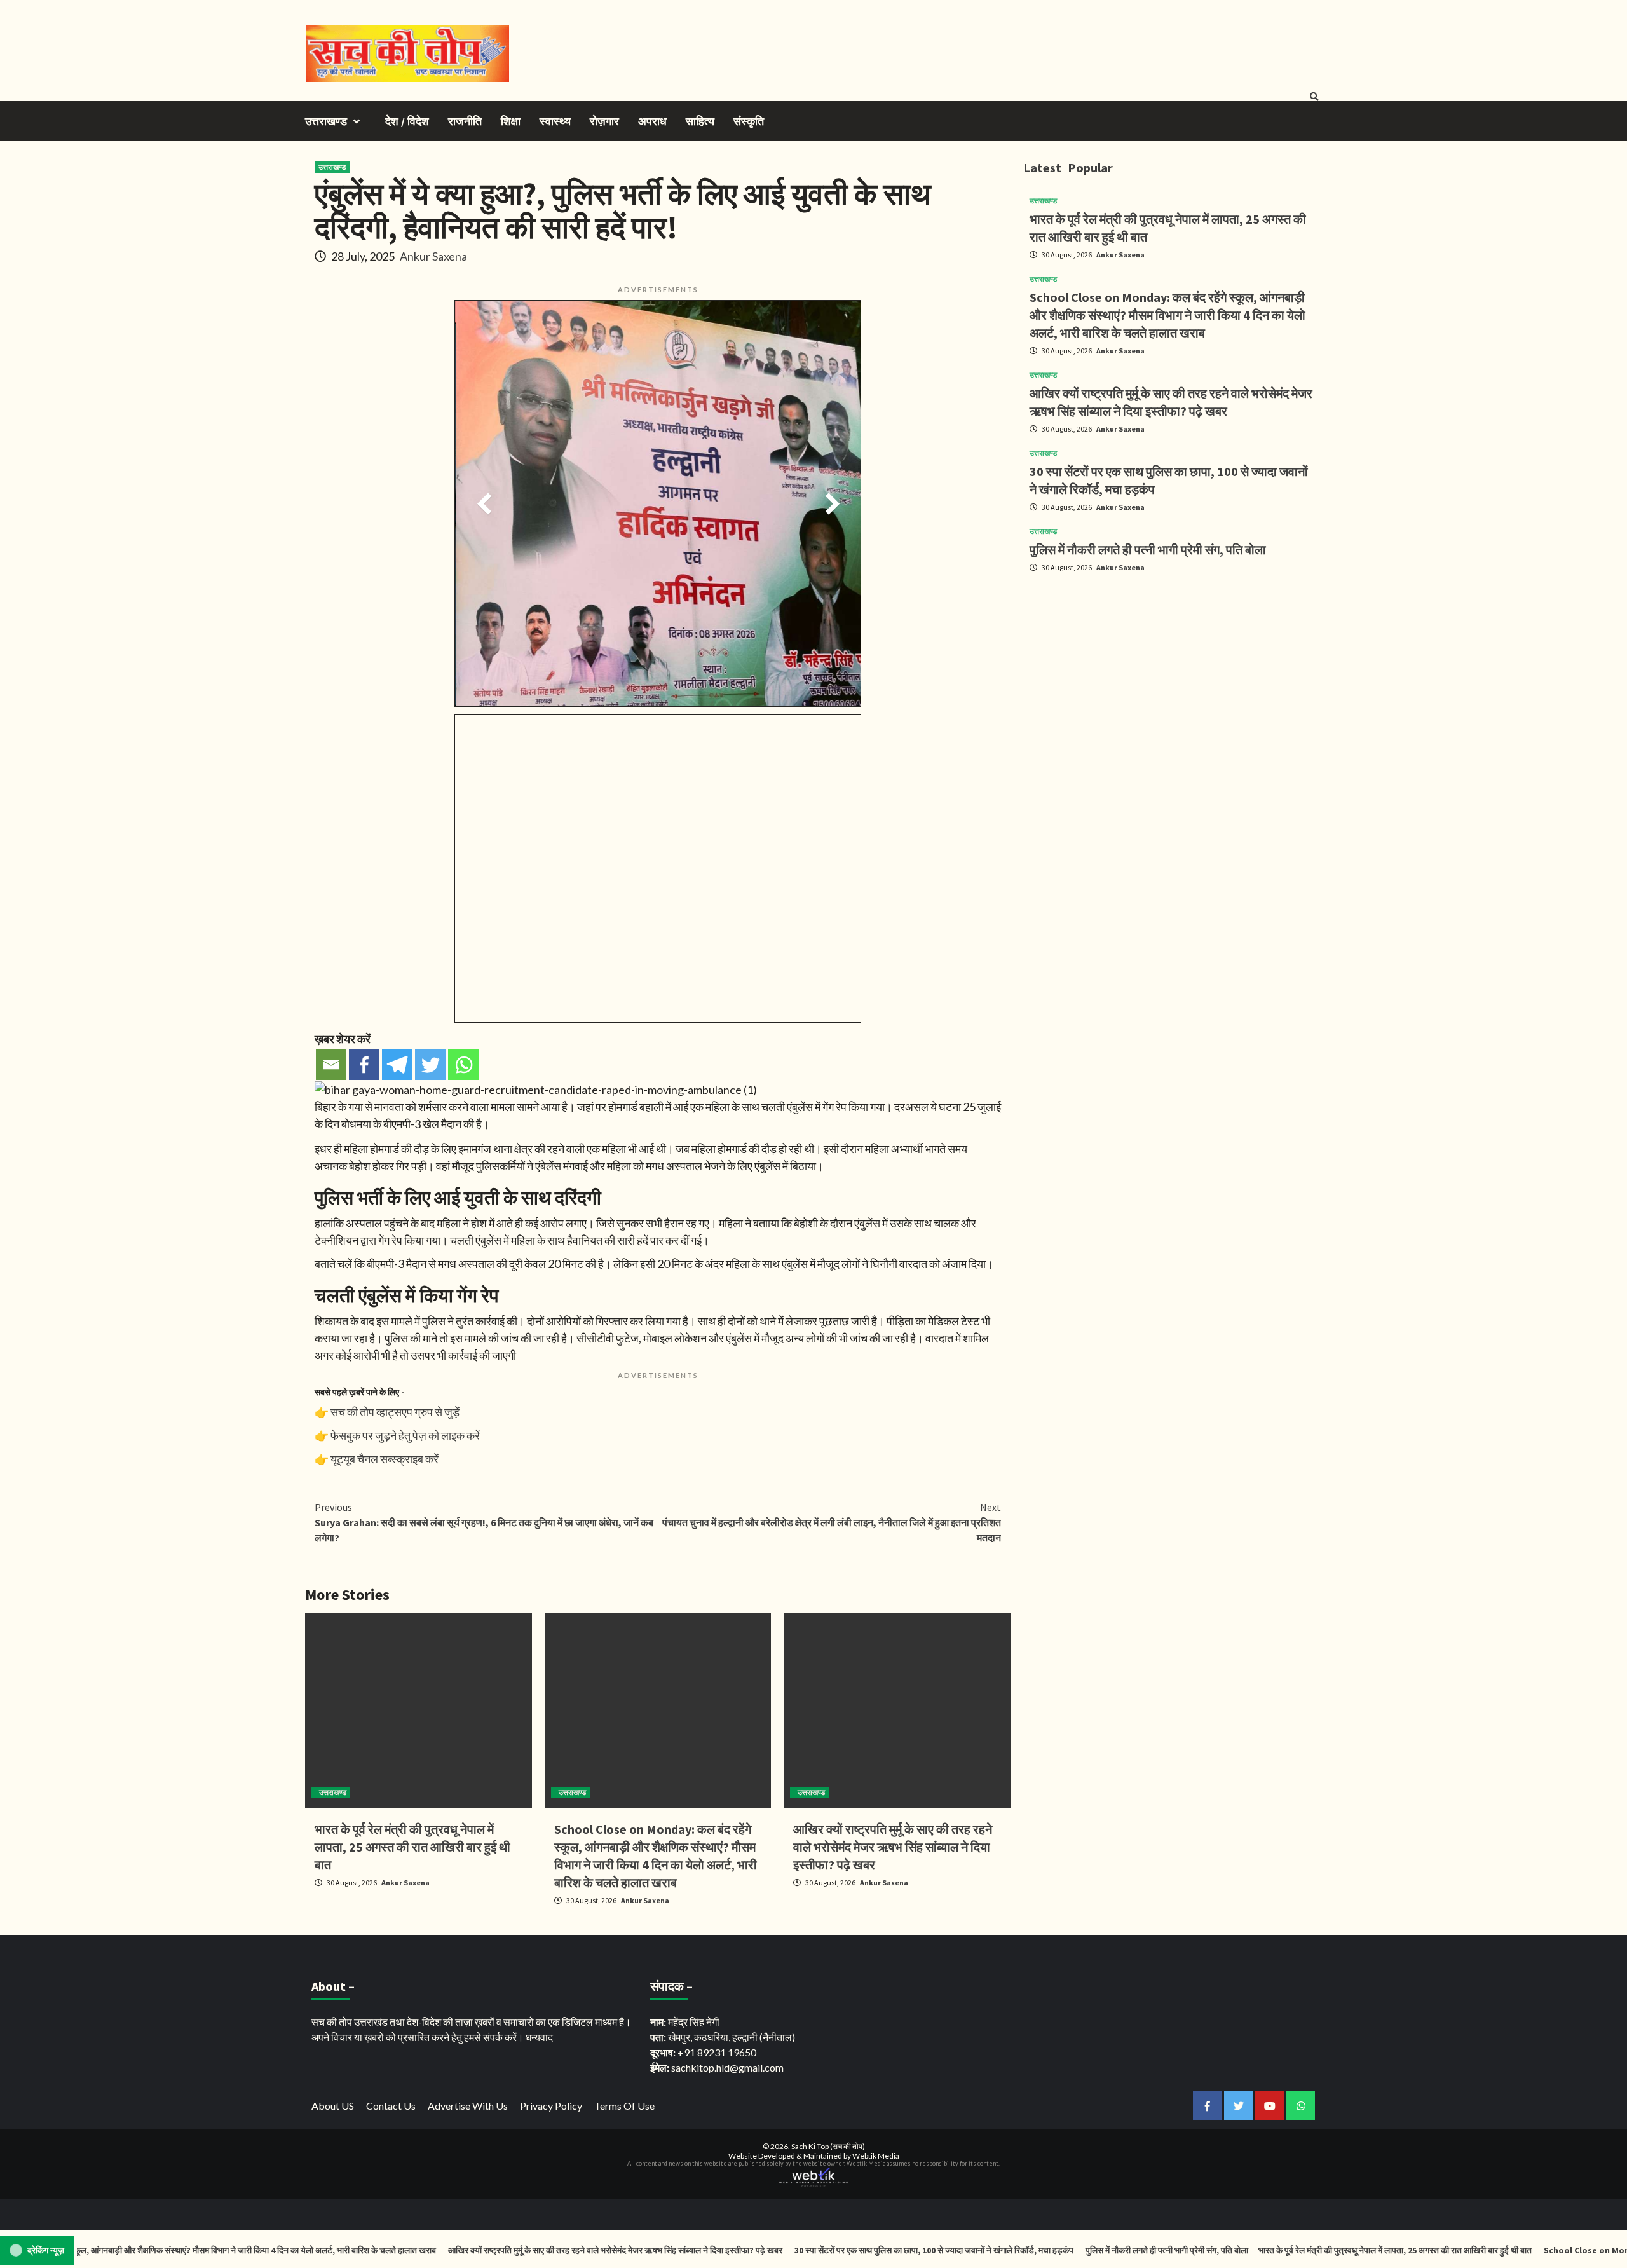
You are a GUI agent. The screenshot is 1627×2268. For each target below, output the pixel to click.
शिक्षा (511, 121)
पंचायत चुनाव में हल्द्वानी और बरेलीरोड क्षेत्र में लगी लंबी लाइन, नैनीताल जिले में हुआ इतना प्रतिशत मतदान (832, 1522)
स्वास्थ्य (555, 121)
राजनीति (465, 121)
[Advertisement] (1173, 672)
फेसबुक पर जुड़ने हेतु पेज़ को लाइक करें (405, 1435)
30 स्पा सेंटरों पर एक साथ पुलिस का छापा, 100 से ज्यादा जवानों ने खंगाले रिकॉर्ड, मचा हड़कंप (860, 2250)
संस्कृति (749, 121)
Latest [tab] (1042, 167)
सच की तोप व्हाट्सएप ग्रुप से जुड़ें (395, 1412)
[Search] (1314, 97)
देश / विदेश (407, 121)
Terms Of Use (624, 2106)
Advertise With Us (468, 2106)
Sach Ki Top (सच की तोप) (828, 2146)
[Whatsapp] (463, 1065)
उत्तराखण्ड (326, 121)
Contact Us (391, 2106)
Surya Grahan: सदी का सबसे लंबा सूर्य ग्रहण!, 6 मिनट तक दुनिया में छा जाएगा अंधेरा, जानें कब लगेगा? (484, 1522)
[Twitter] (430, 1065)
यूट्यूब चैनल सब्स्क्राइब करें (385, 1459)
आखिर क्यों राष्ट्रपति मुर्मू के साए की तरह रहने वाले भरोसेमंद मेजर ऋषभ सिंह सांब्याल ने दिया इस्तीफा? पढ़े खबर (893, 1847)
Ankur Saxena (433, 256)
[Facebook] (364, 1065)
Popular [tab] (1090, 167)
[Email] (331, 1065)
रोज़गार (604, 121)
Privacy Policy (551, 2106)
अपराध (652, 121)
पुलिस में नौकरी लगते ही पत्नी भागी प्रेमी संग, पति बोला (1148, 550)
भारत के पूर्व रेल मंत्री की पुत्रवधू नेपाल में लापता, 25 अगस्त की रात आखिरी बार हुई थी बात (412, 1847)
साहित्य (700, 121)
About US (333, 2106)
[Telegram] (397, 1065)
